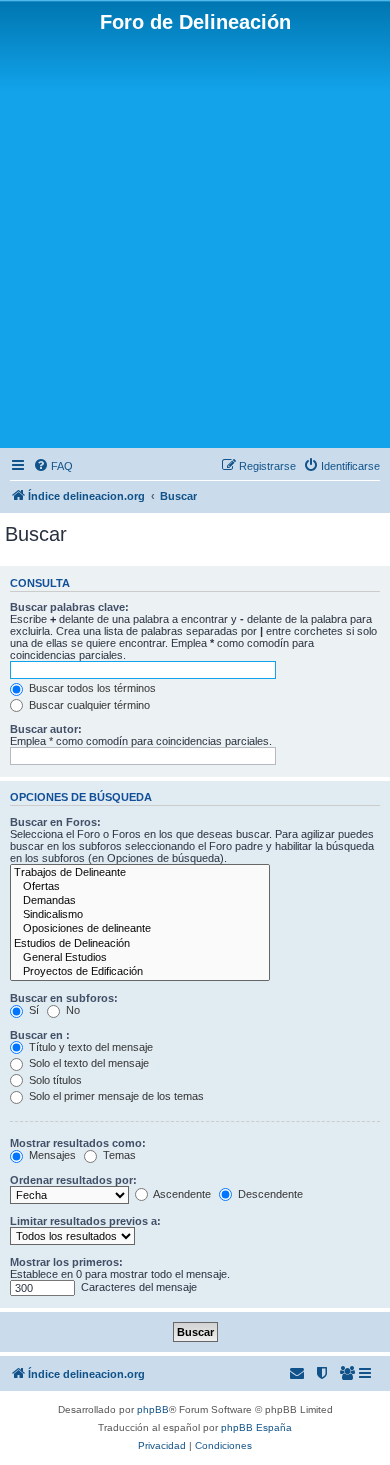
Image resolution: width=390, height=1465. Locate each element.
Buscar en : (40, 1035)
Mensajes (51, 1155)
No (71, 1010)
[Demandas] (140, 901)
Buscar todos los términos (91, 688)
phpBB (153, 1409)
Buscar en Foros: (55, 822)
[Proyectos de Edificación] (140, 972)
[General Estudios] (140, 958)
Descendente (269, 1194)
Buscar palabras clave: (69, 607)
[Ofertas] (140, 887)
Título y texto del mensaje (89, 1047)
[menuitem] (53, 466)
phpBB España (256, 1427)
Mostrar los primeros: (66, 1262)
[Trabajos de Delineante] (140, 873)
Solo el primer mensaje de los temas (115, 1096)
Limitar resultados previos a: (85, 1221)
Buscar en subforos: (64, 998)
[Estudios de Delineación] (140, 944)
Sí (32, 1010)
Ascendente (181, 1194)
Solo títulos (54, 1080)
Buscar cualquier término (88, 705)
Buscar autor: (46, 729)
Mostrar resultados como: (78, 1143)
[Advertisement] (195, 239)
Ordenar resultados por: (73, 1180)
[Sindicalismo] (140, 915)
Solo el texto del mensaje (87, 1063)
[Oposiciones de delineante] (140, 929)
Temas (118, 1155)
